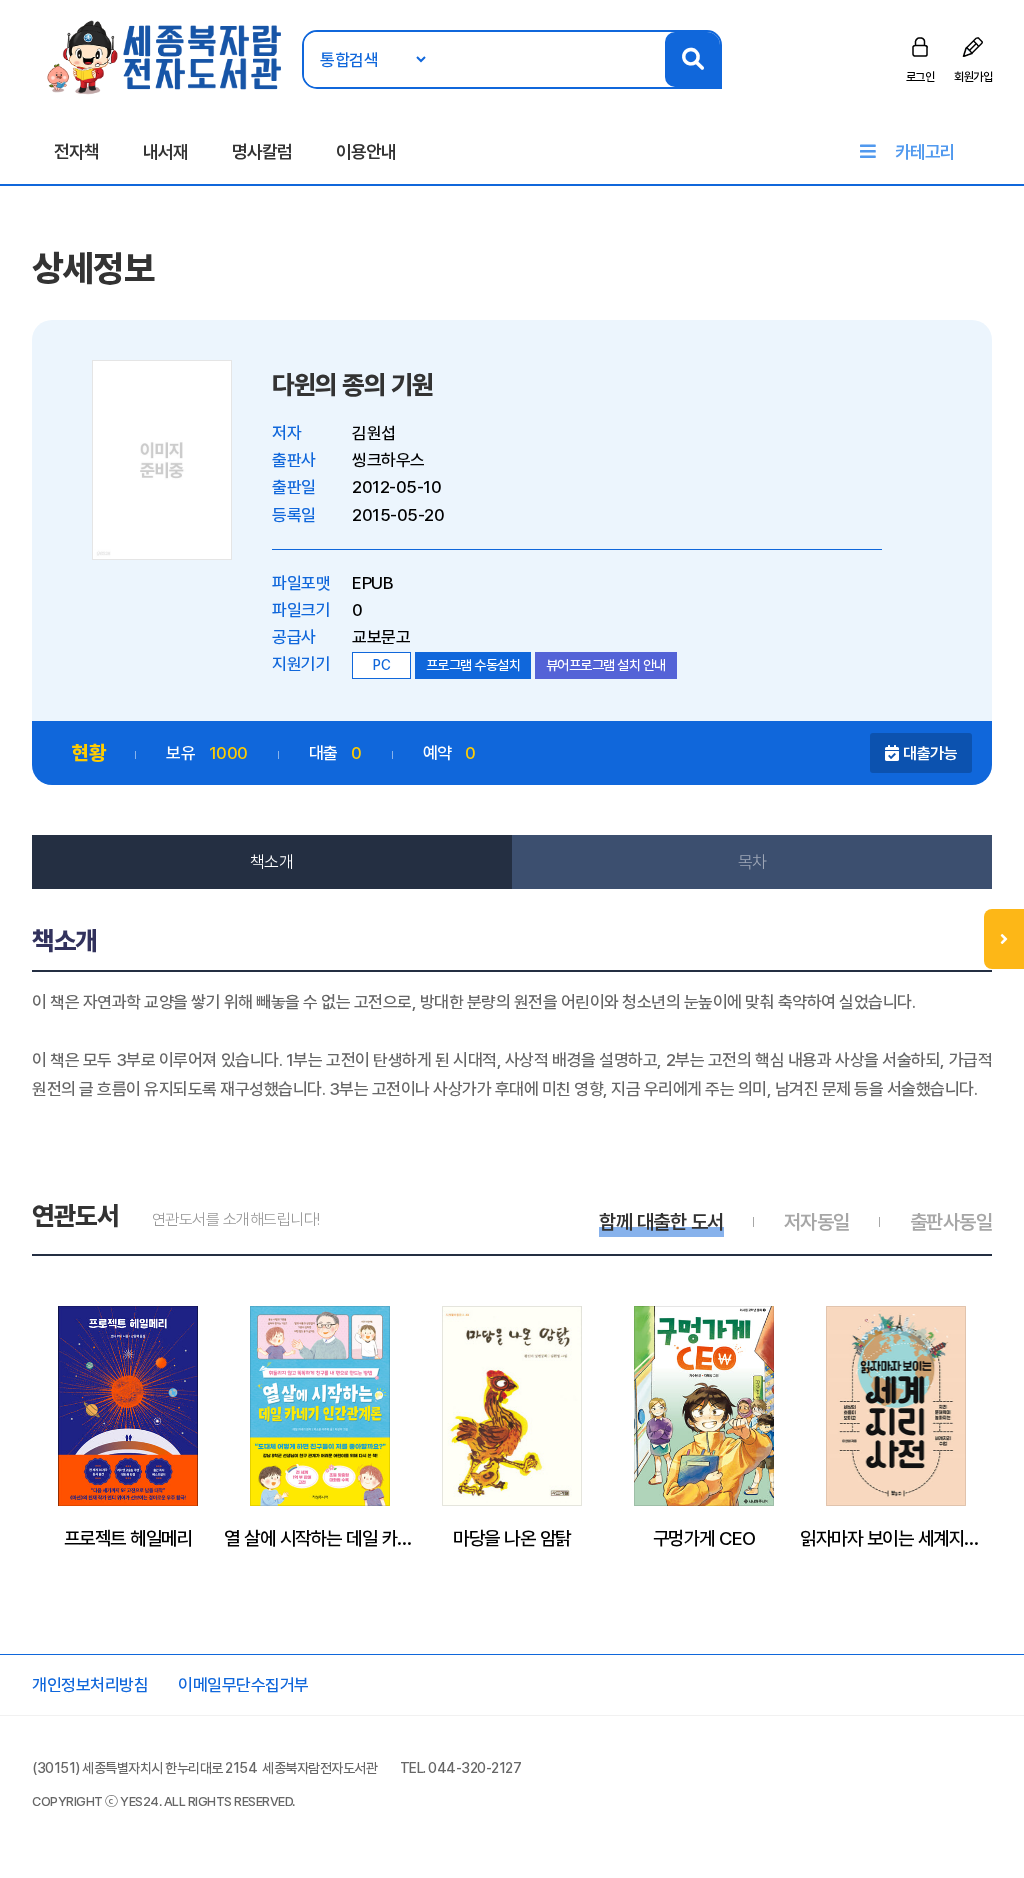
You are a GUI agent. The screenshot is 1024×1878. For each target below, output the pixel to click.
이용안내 (366, 151)
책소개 (272, 862)
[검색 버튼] (692, 59)
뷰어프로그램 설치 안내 (606, 665)
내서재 (165, 151)
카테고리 (925, 151)
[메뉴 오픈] (1004, 939)
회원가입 (973, 77)
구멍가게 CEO (704, 1538)
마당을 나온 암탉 (512, 1538)
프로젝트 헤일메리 (128, 1538)
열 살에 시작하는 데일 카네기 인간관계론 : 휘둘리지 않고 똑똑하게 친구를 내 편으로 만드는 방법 (320, 1538)
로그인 (920, 77)
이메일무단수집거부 (243, 1685)
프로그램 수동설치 (473, 665)
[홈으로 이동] (165, 56)
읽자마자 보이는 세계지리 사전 (896, 1538)
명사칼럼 (262, 151)
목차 (752, 862)
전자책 (76, 151)
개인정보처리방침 (90, 1685)
